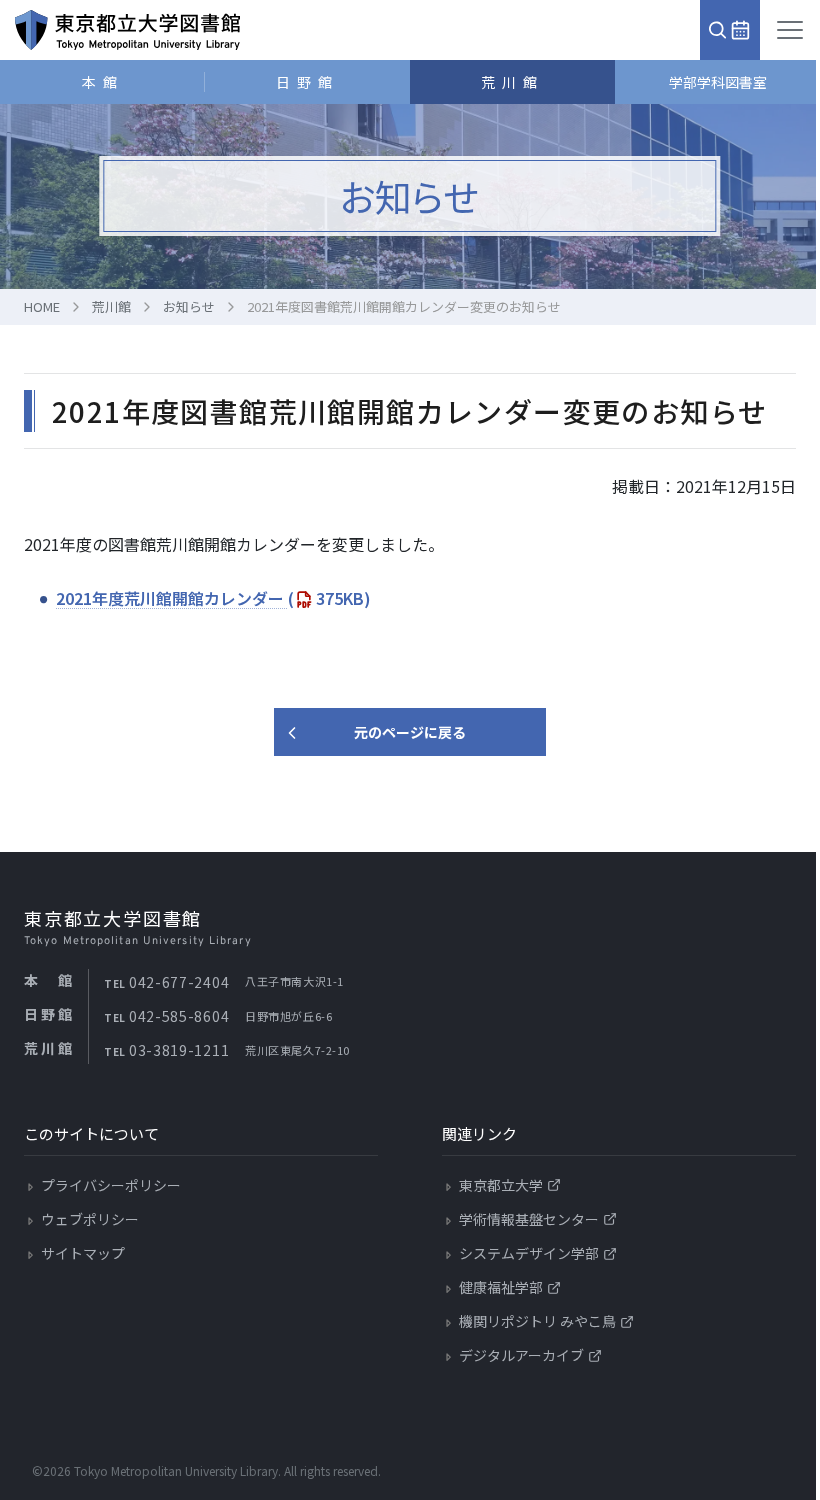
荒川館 (512, 82)
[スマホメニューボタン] (790, 30)
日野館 (307, 82)
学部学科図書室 (718, 82)
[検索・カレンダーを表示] (730, 30)
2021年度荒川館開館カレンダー (213, 598)
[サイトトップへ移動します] (127, 30)
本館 (103, 82)
